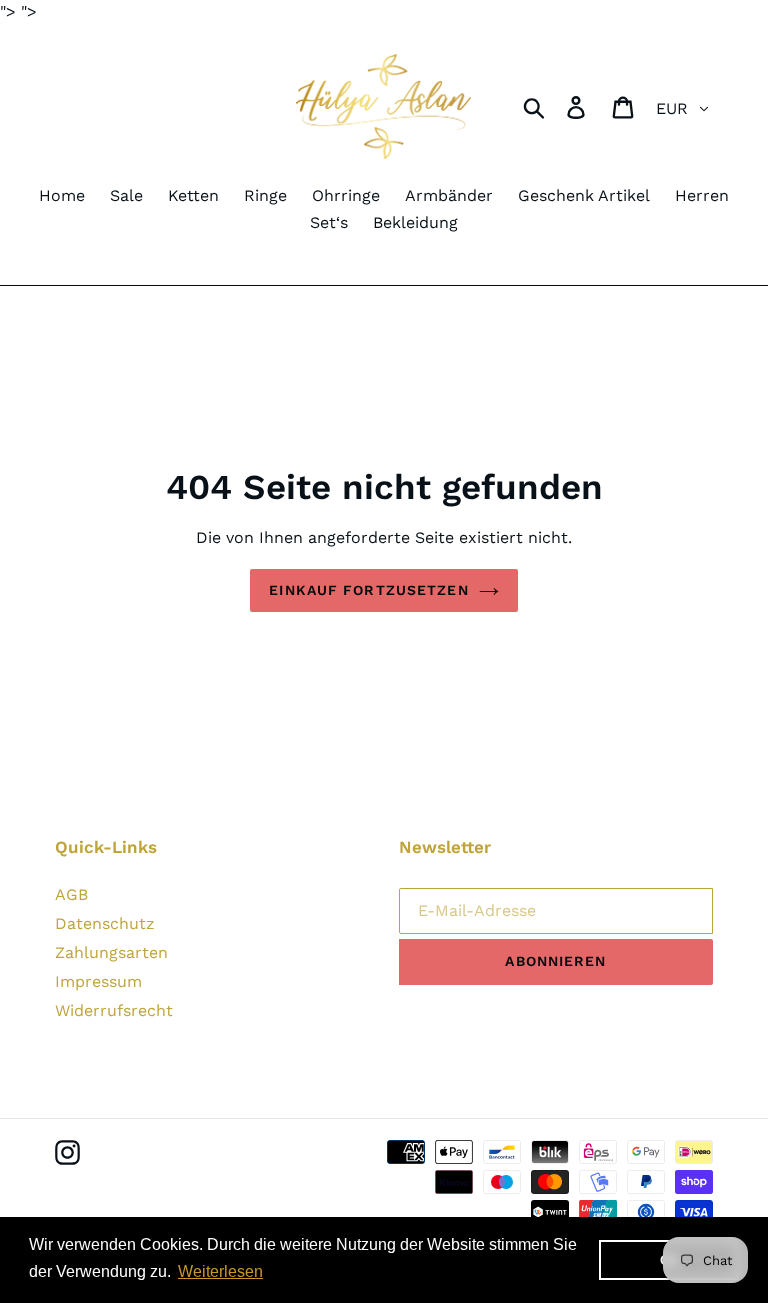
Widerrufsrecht (114, 1010)
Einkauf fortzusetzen (368, 590)
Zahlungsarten (111, 952)
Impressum (98, 981)
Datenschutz (105, 923)
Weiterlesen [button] (220, 1271)
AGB (71, 894)
